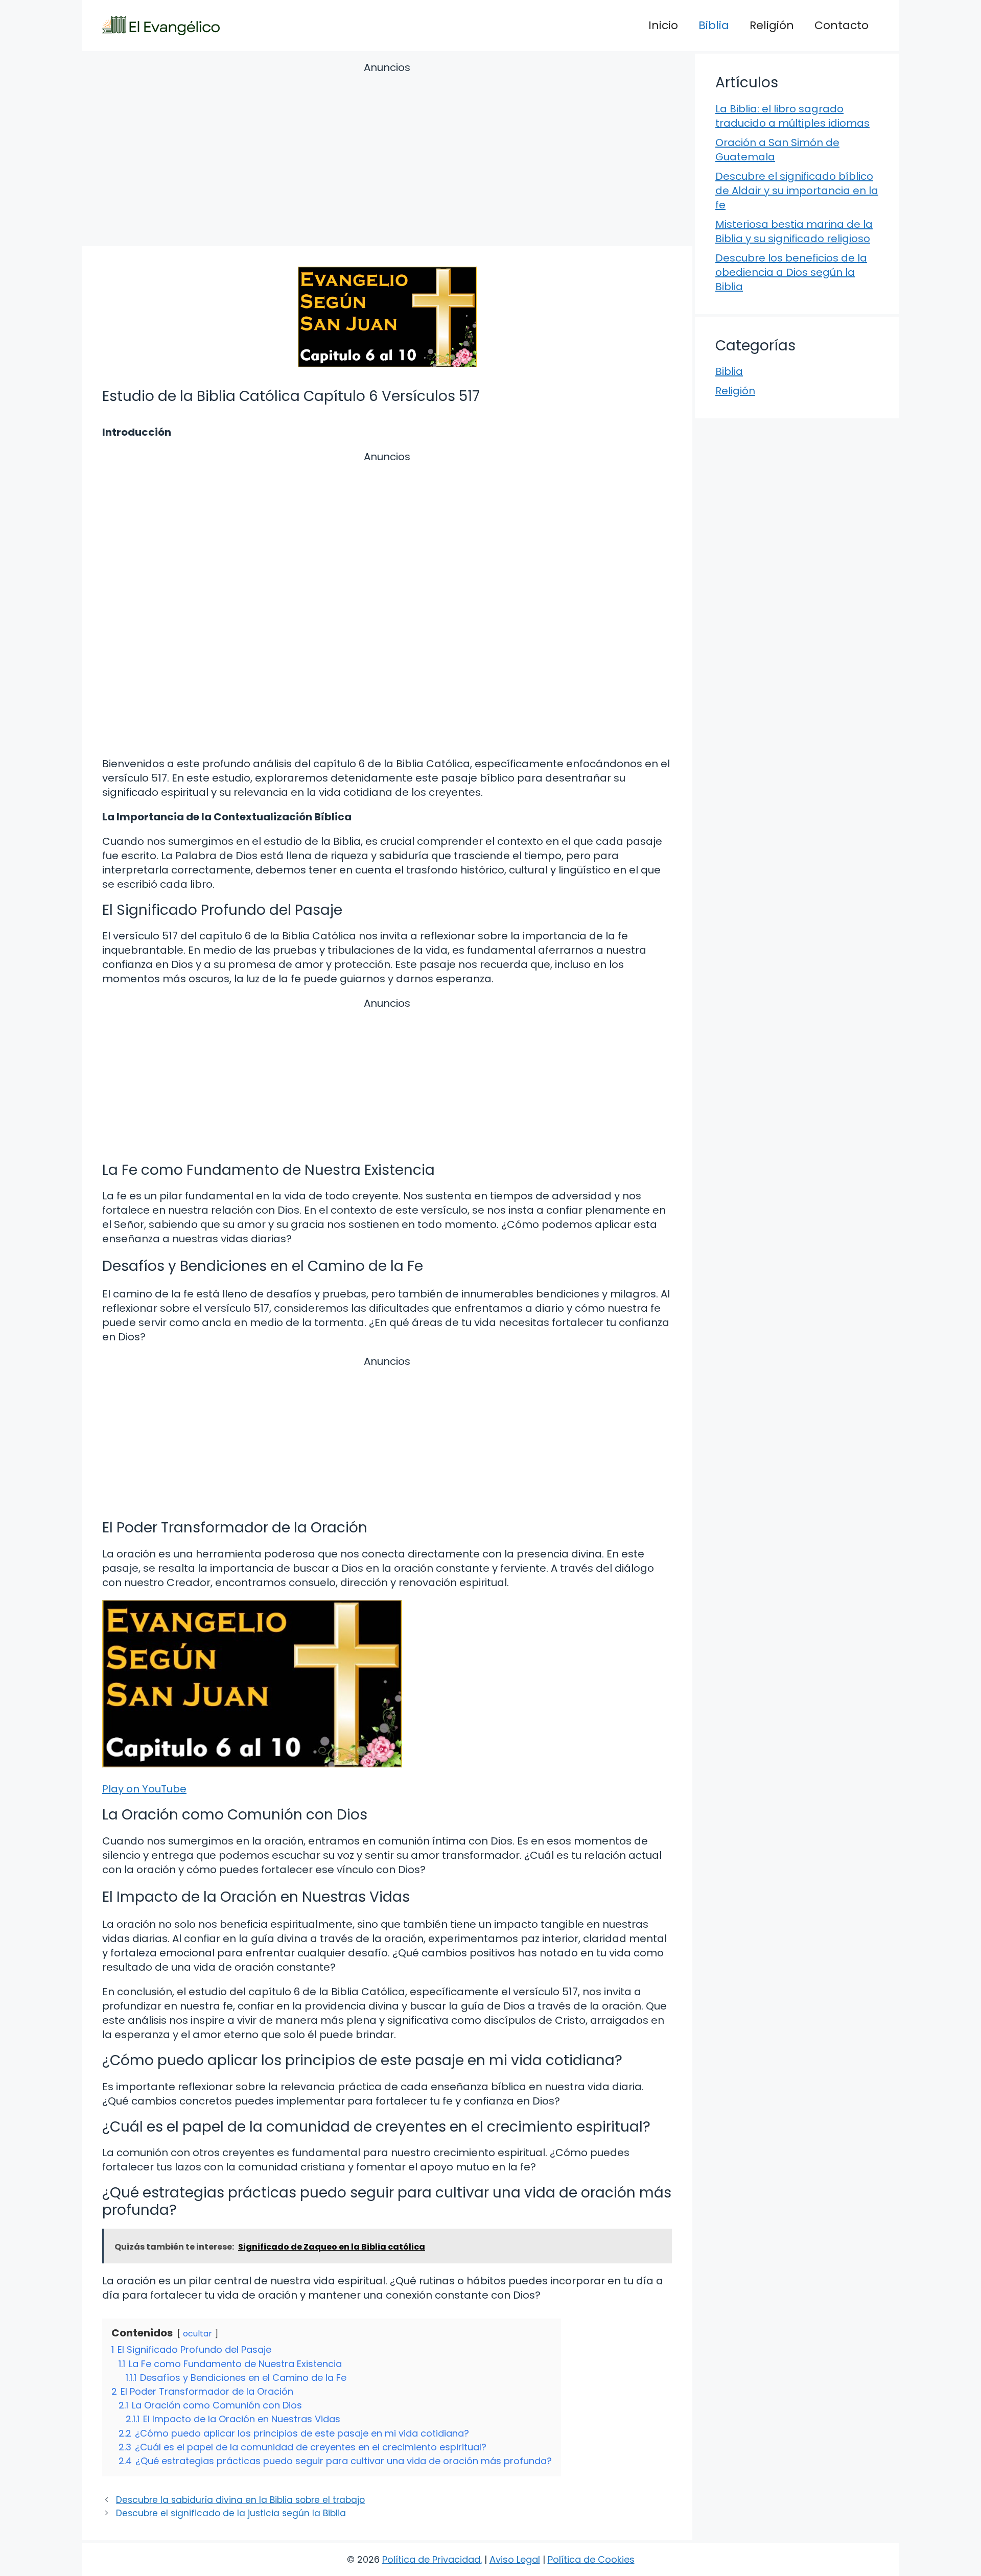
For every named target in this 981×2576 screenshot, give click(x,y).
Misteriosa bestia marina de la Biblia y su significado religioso (794, 231)
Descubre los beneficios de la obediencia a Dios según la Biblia (791, 272)
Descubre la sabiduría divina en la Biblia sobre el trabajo (240, 2500)
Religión (772, 25)
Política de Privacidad (431, 2559)
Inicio (663, 25)
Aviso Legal (515, 2559)
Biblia (714, 25)
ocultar (197, 2334)
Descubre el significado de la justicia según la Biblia (231, 2513)
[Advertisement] (387, 156)
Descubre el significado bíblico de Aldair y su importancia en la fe (797, 191)
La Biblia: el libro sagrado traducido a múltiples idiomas (792, 116)
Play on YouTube (144, 1789)
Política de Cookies (591, 2559)
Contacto (842, 25)
